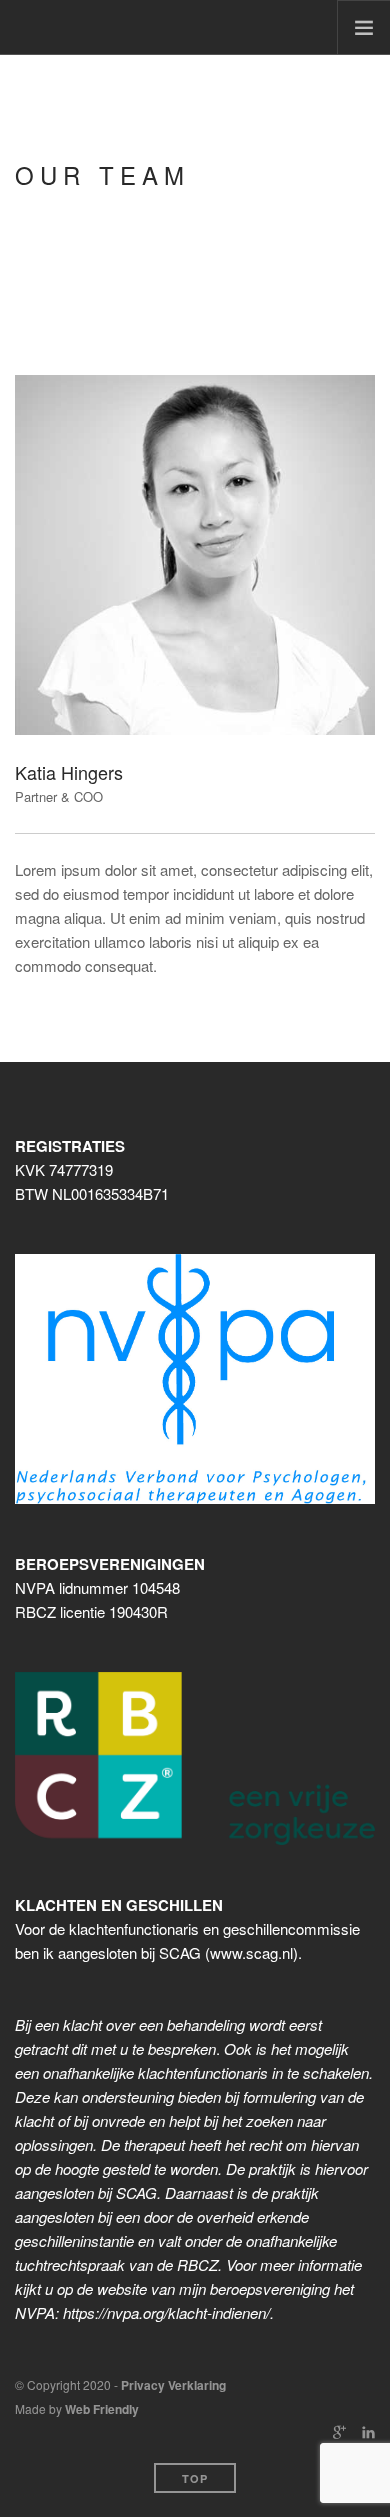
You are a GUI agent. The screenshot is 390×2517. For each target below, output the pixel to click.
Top (195, 2478)
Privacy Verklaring (173, 2385)
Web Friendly (102, 2409)
